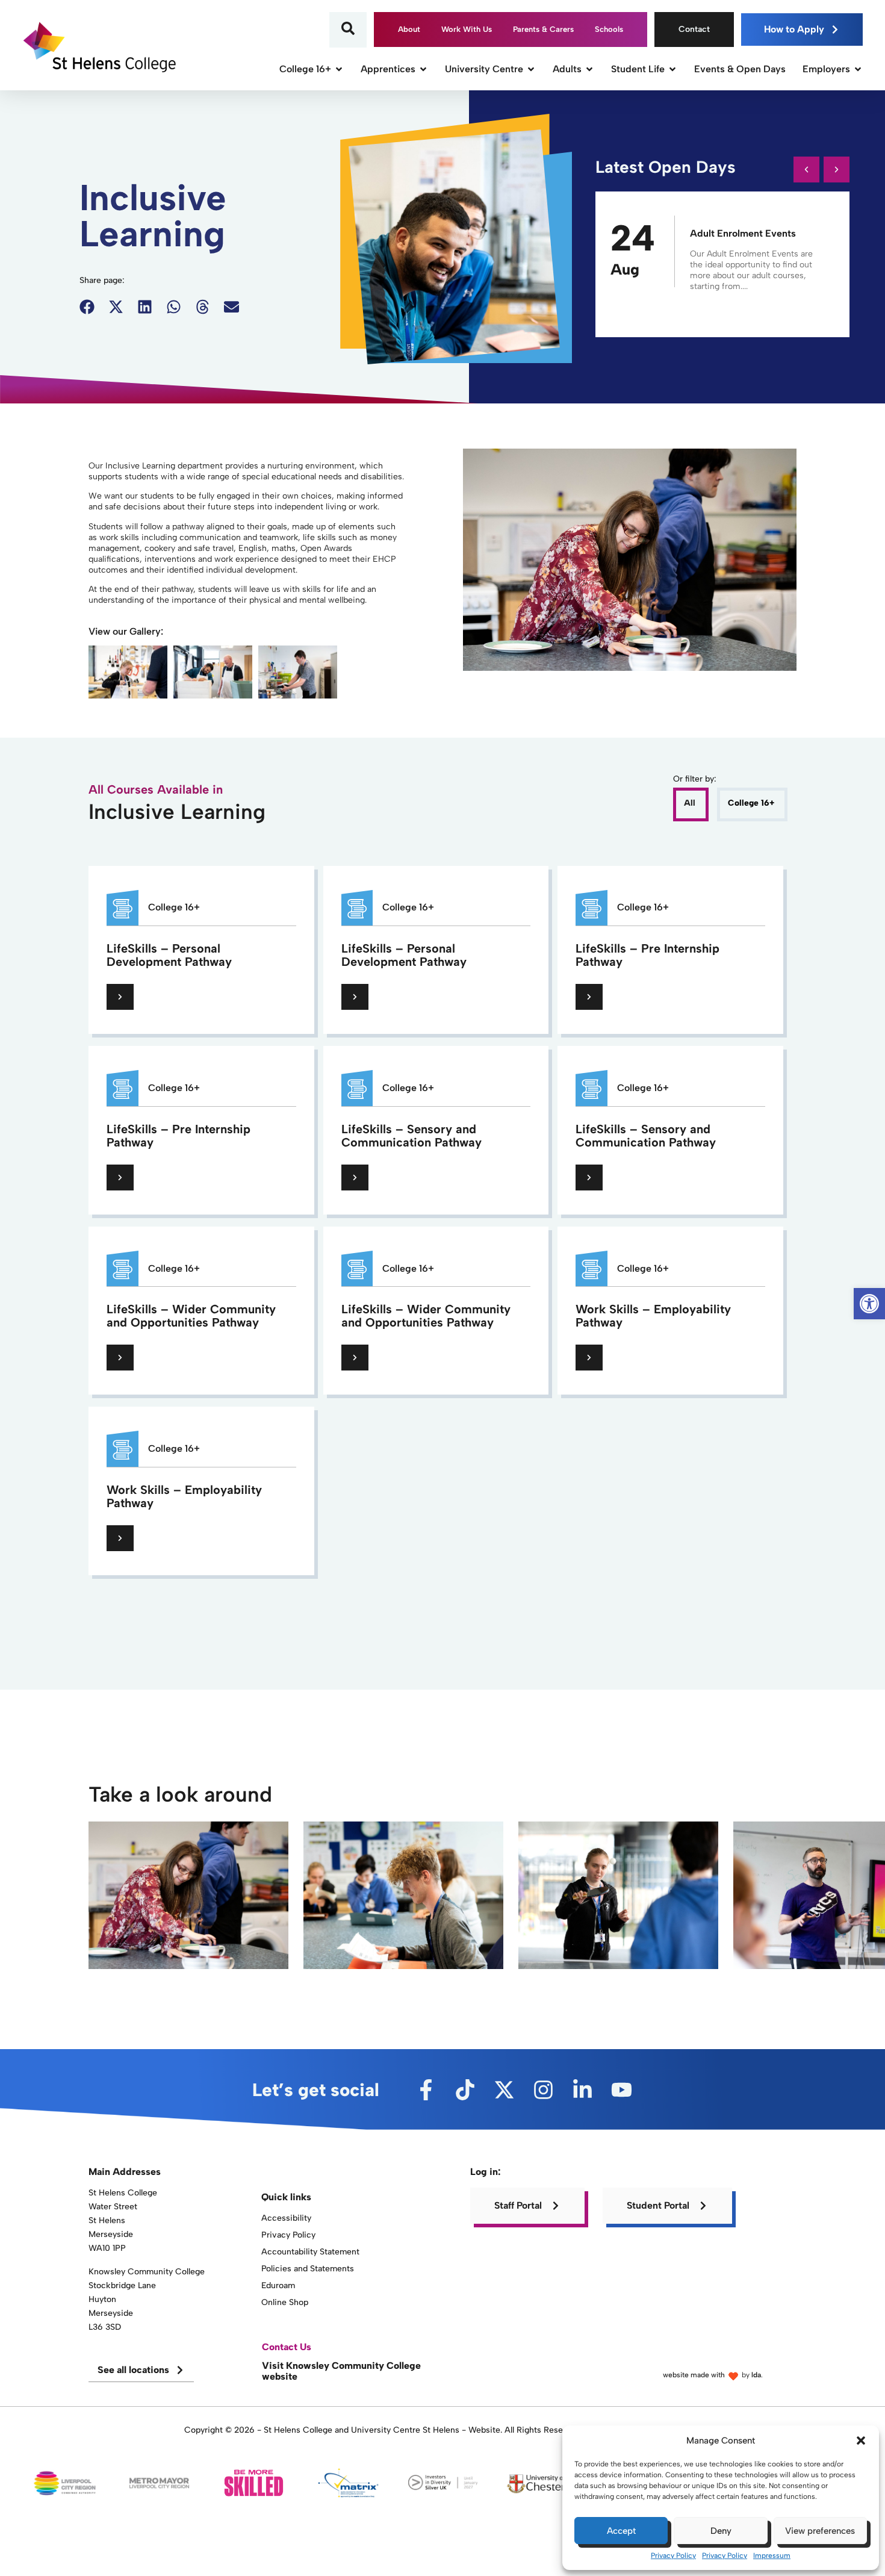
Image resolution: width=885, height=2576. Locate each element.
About (409, 29)
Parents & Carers (543, 29)
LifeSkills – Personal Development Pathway (169, 955)
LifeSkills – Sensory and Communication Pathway (411, 1136)
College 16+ (305, 69)
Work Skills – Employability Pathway (653, 1316)
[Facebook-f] (426, 2090)
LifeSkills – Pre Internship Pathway (647, 955)
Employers (826, 69)
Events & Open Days (740, 69)
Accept (621, 2531)
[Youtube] (622, 2090)
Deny (721, 2531)
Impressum (772, 2556)
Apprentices (388, 69)
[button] (861, 2441)
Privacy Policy (673, 2556)
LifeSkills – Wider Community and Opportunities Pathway (191, 1316)
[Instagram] (543, 2090)
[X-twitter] (504, 2090)
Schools (609, 29)
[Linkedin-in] (582, 2090)
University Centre (484, 69)
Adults (567, 69)
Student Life (638, 69)
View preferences (820, 2531)
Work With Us (467, 29)
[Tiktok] (465, 2090)
